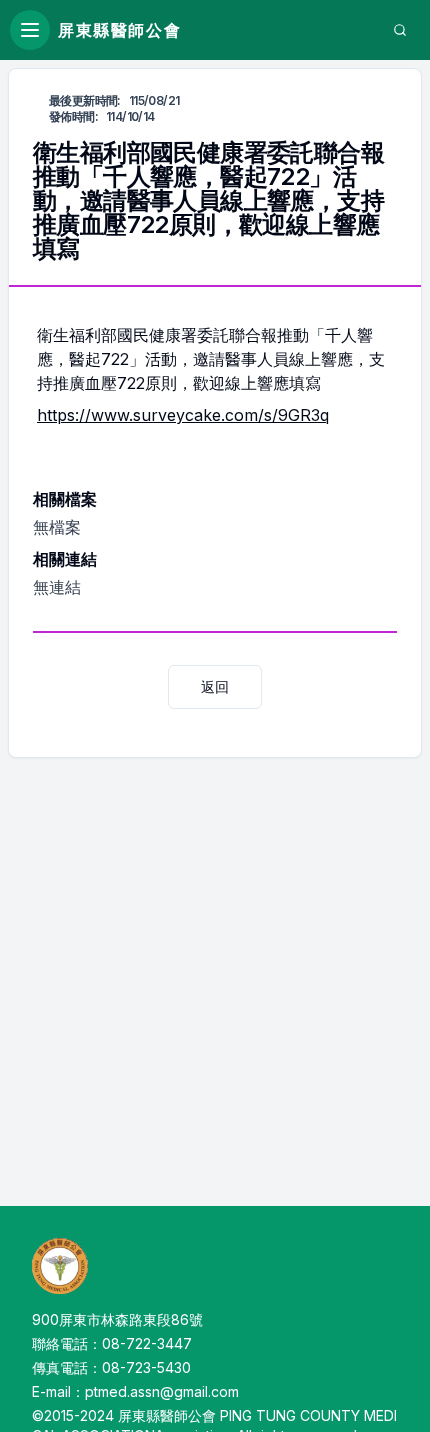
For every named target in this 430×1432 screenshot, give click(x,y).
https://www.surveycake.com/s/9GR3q (183, 415)
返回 (215, 686)
